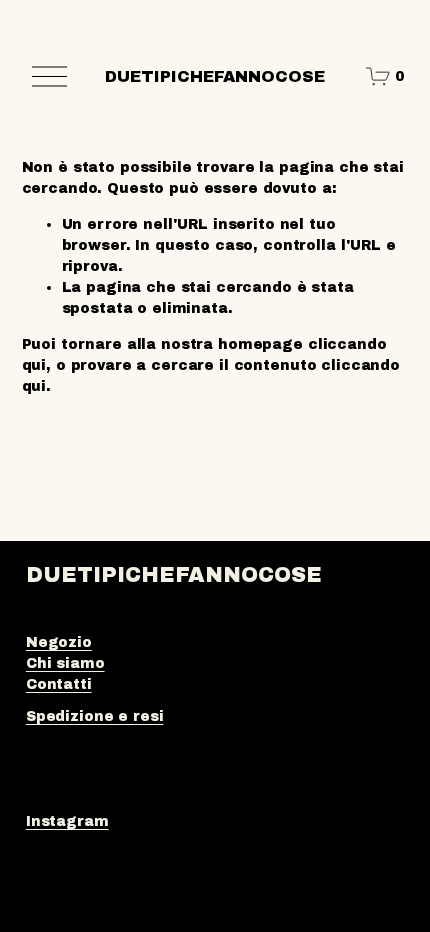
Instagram (67, 821)
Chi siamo (65, 663)
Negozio (59, 642)
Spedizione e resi (95, 716)
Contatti (59, 684)
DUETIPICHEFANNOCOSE (215, 76)
